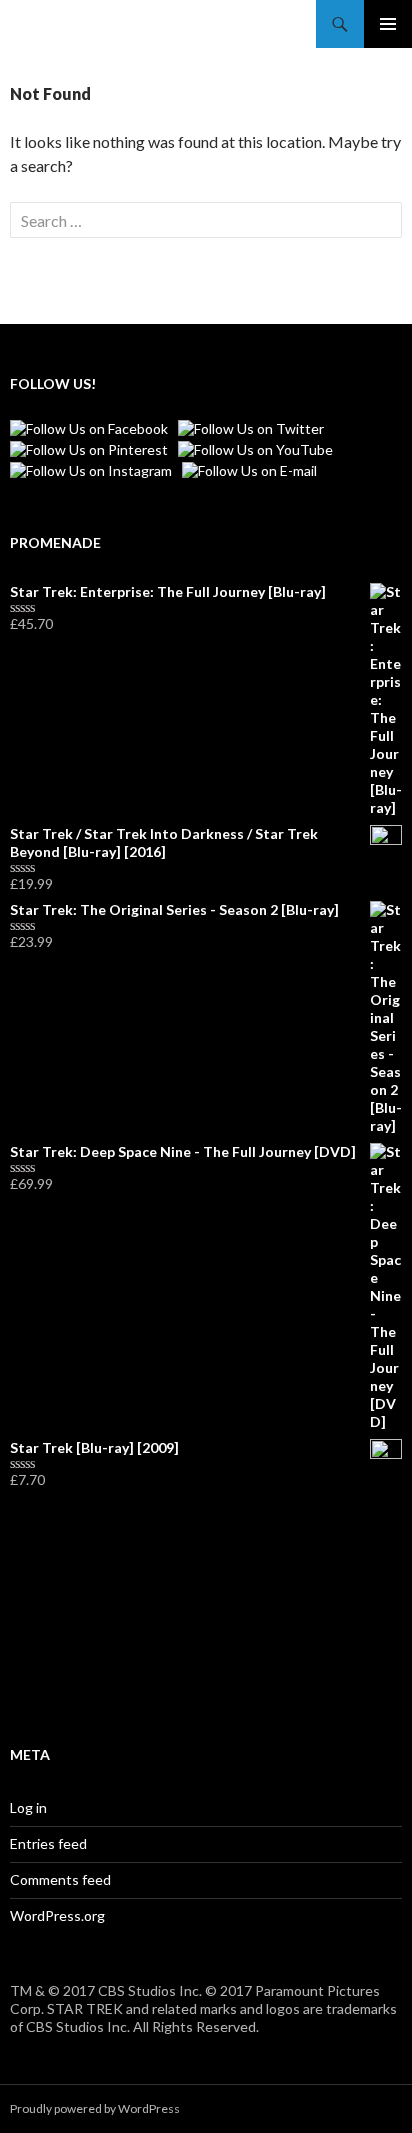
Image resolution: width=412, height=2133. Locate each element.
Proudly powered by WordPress (95, 2108)
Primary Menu (388, 24)
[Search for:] (206, 220)
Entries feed (48, 1843)
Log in (28, 1807)
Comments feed (60, 1879)
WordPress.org (57, 1915)
